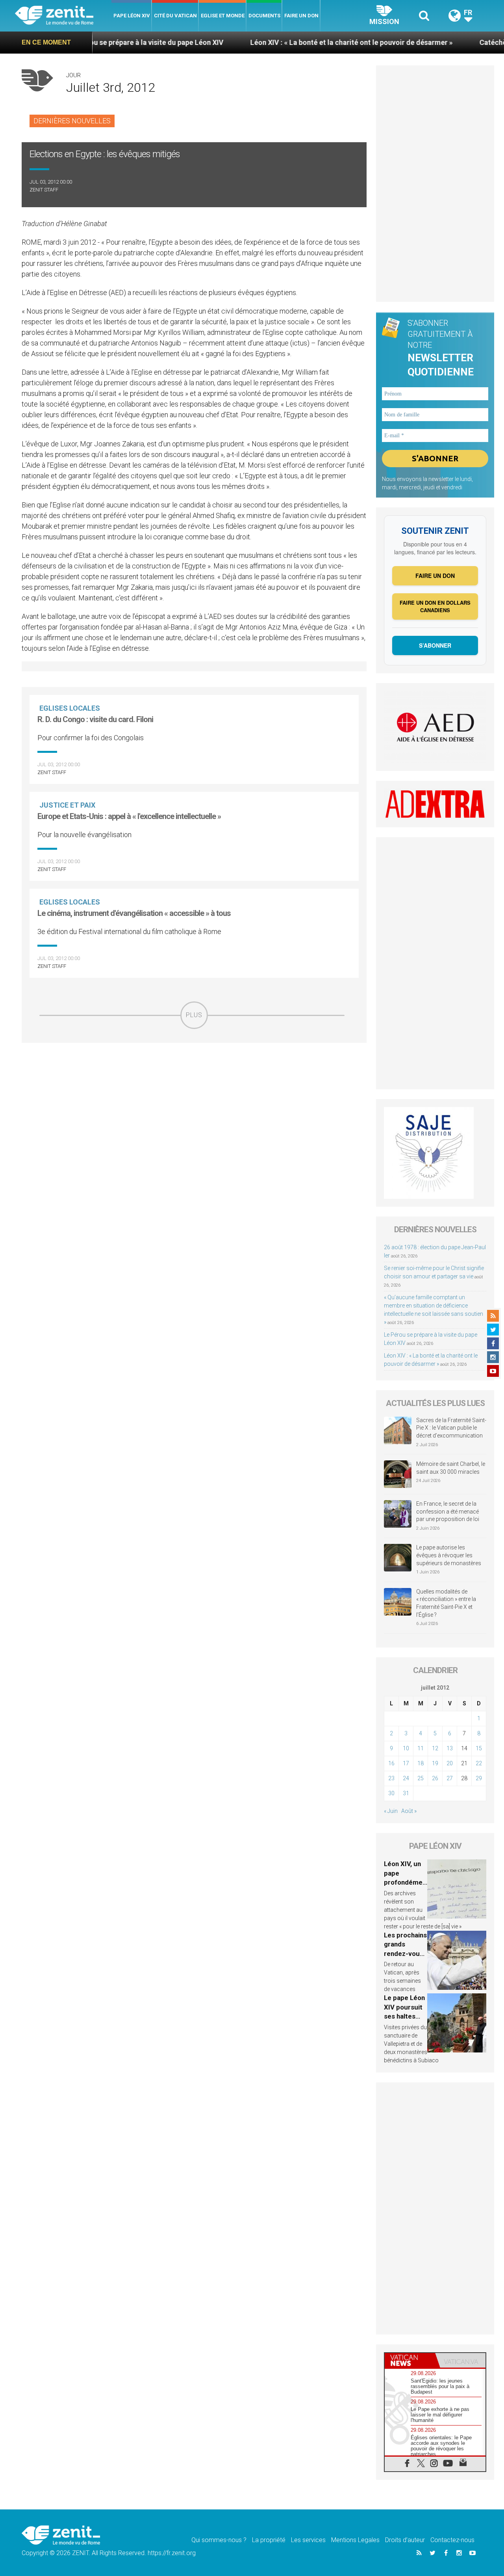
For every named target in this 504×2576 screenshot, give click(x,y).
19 (435, 1763)
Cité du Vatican (175, 16)
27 (450, 1778)
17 (406, 1763)
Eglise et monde (223, 16)
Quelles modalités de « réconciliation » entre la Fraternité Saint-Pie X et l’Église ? (446, 1603)
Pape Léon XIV (132, 16)
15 (479, 1748)
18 (421, 1763)
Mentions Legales (355, 2540)
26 (435, 1778)
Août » (409, 1811)
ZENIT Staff (44, 190)
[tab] (410, 2360)
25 (421, 1778)
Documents (264, 16)
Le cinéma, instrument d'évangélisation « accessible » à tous (134, 913)
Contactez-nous (452, 2540)
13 (450, 1748)
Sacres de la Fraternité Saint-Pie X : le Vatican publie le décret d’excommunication (451, 1428)
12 (435, 1748)
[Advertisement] (194, 1085)
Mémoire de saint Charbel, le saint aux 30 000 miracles (451, 1468)
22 (479, 1763)
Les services (308, 2540)
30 (391, 1793)
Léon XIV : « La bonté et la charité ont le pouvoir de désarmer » (285, 42)
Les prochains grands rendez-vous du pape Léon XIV (405, 1954)
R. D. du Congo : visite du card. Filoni (95, 719)
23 (391, 1778)
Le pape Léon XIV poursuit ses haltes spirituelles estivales (404, 2016)
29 (479, 1778)
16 (391, 1763)
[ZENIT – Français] (63, 16)
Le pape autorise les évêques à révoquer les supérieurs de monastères (449, 1555)
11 (421, 1748)
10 (406, 1748)
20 (450, 1763)
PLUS (194, 1015)
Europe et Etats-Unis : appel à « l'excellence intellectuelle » (129, 816)
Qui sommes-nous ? (219, 2540)
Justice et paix (67, 805)
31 (406, 1793)
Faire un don (301, 16)
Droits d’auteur (405, 2540)
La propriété (269, 2540)
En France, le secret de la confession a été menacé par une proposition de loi (448, 1511)
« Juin (391, 1811)
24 (406, 1778)
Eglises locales (70, 708)
